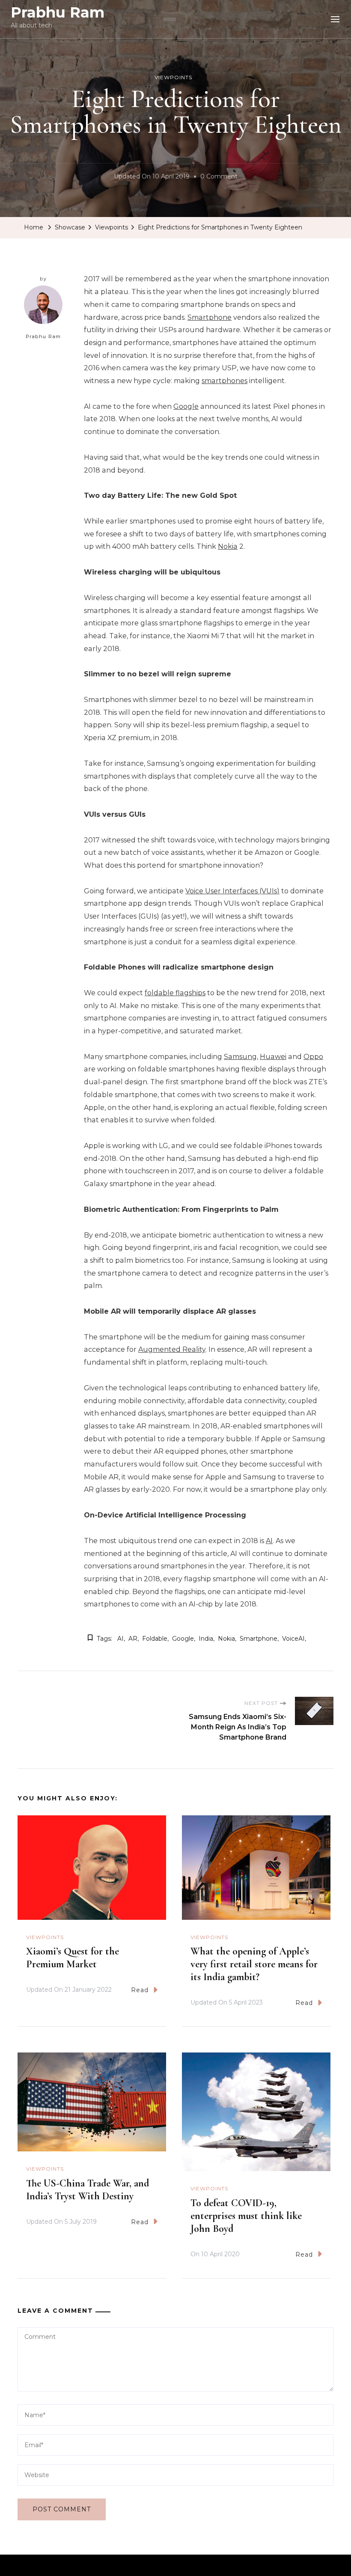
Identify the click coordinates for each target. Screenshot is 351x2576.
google (183, 1639)
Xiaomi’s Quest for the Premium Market (73, 1958)
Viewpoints (173, 77)
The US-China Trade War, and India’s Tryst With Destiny (88, 2190)
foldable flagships (175, 993)
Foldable (155, 1639)
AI (269, 1541)
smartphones (225, 381)
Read (140, 1990)
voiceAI (293, 1639)
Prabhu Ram (58, 12)
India (206, 1639)
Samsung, (241, 1057)
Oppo (313, 1057)
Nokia (228, 546)
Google (186, 406)
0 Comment (219, 178)
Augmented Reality (172, 1349)
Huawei (273, 1057)
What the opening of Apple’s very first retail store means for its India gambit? (254, 1964)
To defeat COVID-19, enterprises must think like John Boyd (246, 2216)
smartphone (259, 1639)
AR (133, 1639)
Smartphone (210, 317)
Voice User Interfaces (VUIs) (232, 891)
